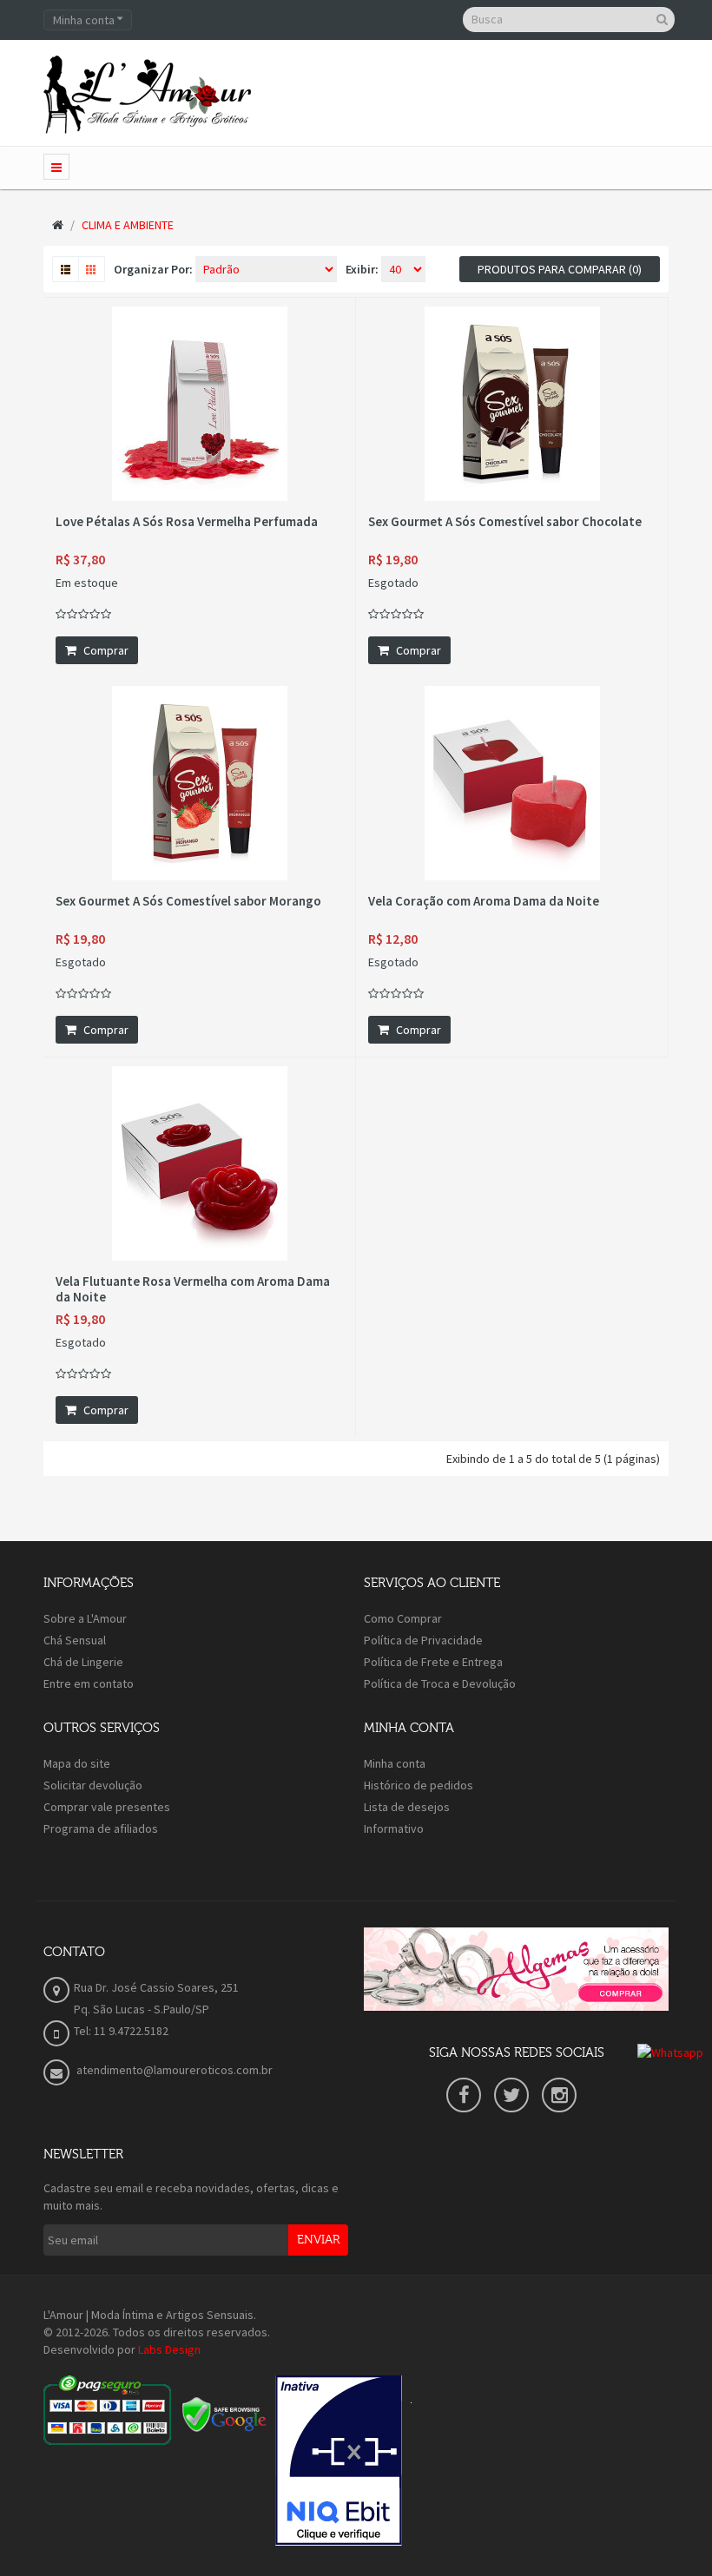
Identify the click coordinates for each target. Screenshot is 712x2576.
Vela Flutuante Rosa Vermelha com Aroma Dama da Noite (193, 1289)
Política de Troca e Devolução (440, 1683)
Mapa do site (77, 1763)
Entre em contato (89, 1683)
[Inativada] (339, 2461)
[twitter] (511, 2095)
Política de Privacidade (423, 1640)
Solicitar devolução (93, 1785)
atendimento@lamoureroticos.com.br (173, 2070)
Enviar (318, 2240)
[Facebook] (464, 2095)
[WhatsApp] (670, 2051)
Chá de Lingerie (83, 1662)
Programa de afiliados (101, 1828)
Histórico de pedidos (419, 1785)
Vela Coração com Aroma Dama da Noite (484, 901)
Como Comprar (403, 1618)
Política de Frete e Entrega (433, 1662)
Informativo (394, 1828)
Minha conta (395, 1763)
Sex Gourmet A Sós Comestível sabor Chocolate (505, 522)
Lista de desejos (407, 1807)
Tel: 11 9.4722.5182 (121, 2031)
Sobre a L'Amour (85, 1618)
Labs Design (169, 2349)
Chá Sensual (75, 1640)
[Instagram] (559, 2095)
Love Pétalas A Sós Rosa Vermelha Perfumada (187, 522)
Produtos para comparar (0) (560, 269)
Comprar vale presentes (107, 1807)
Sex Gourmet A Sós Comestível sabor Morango (188, 901)
